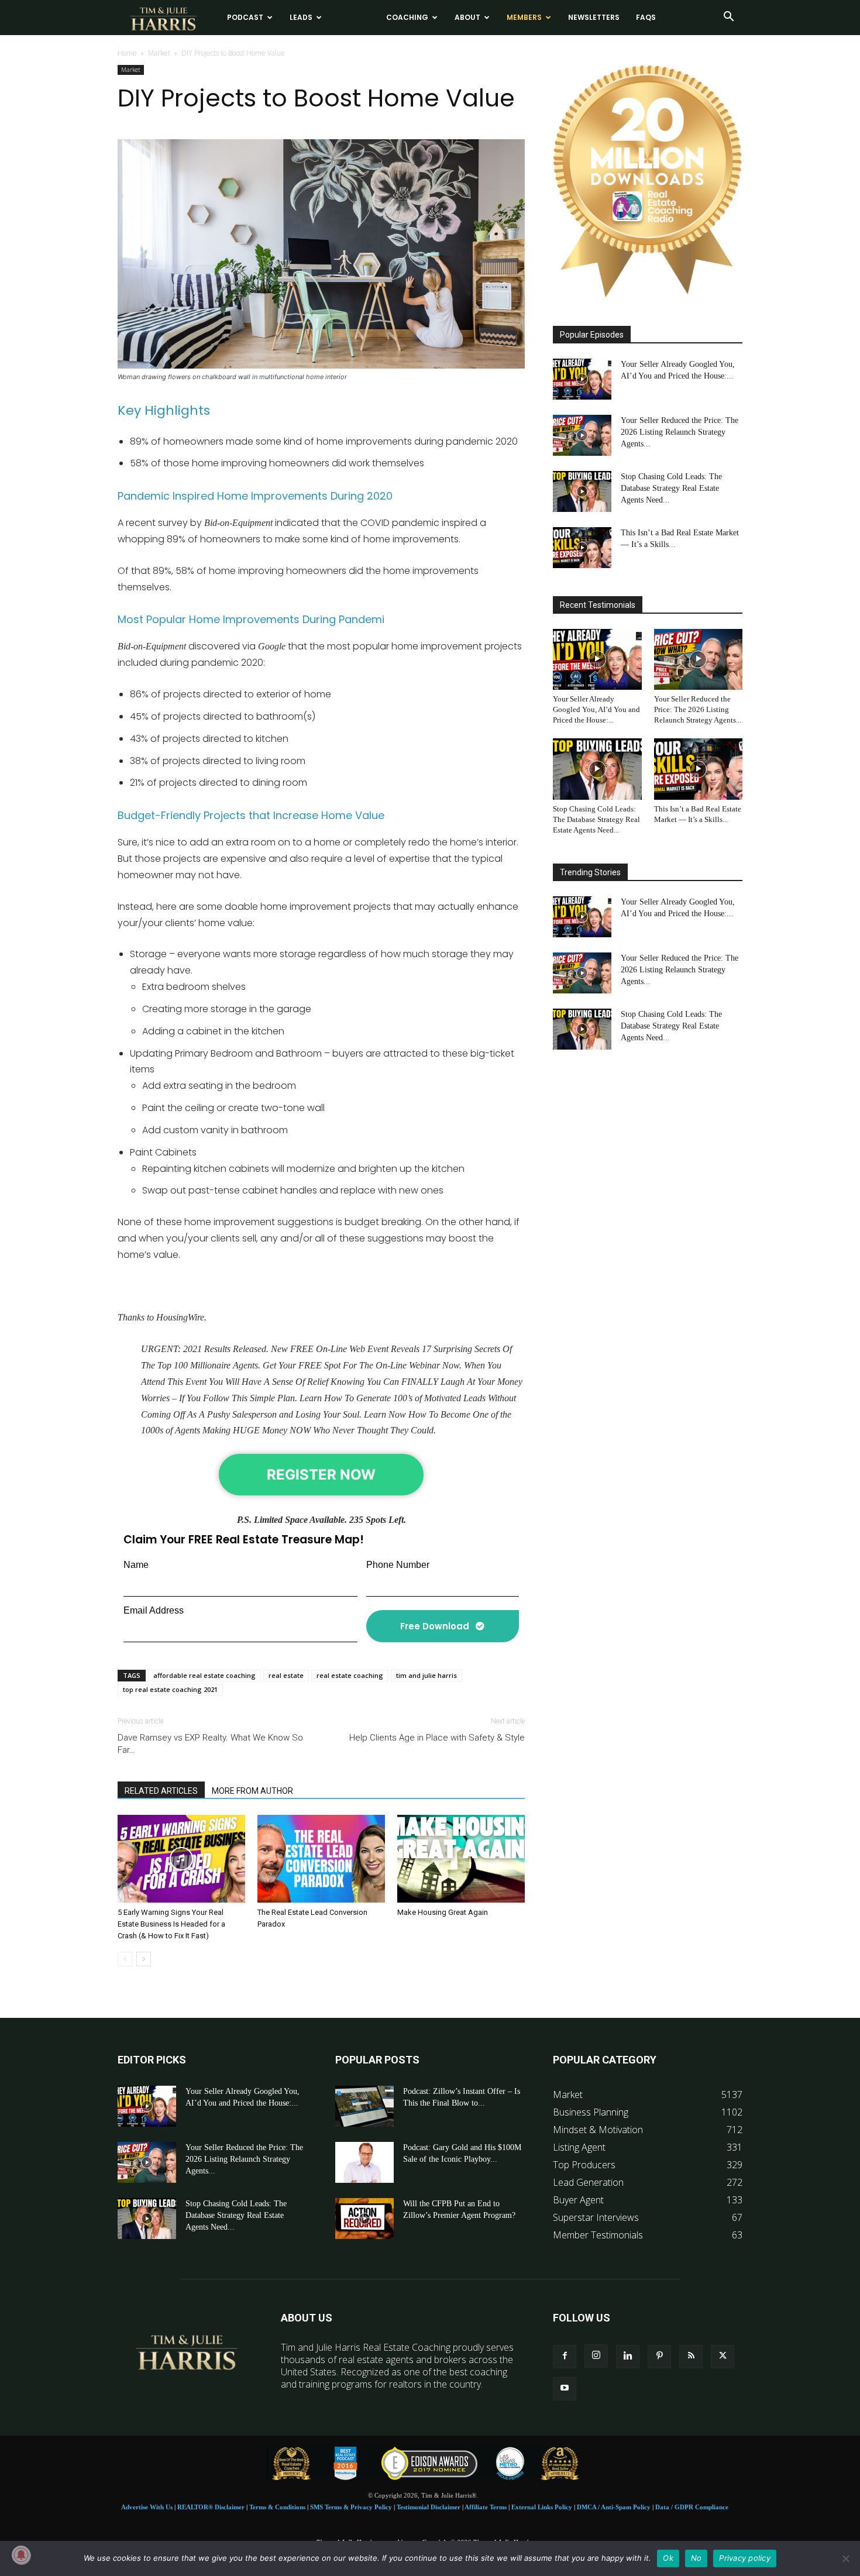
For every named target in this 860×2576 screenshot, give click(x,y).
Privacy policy (745, 2558)
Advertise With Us (147, 2507)
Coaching (407, 17)
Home (127, 53)
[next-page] (144, 1959)
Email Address (154, 1610)
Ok (668, 2558)
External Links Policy (542, 2507)
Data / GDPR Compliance (692, 2507)
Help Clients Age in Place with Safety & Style (437, 1738)
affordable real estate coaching (204, 1675)
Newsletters (594, 17)
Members (524, 17)
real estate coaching (350, 1675)
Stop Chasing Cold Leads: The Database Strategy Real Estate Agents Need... (671, 488)
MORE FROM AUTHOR (252, 1791)
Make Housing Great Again (443, 1912)
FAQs (646, 17)
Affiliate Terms (486, 2507)
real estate (286, 1675)
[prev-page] (125, 1959)
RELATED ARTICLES (161, 1791)
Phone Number (398, 1565)
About (467, 17)
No (696, 2558)
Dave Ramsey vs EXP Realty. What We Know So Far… (210, 1744)
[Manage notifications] (21, 2555)
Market (159, 53)
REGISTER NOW (321, 1475)
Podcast (245, 17)
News (349, 17)
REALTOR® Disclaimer (211, 2507)
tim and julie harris (426, 1675)
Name (136, 1565)
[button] (728, 18)
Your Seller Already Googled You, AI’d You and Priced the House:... (596, 709)
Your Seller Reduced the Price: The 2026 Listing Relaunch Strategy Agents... (680, 432)
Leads (301, 17)
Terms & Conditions (277, 2507)
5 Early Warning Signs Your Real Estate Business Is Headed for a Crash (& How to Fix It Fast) (171, 1924)
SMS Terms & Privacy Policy (351, 2507)
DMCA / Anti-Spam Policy (614, 2507)
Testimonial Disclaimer (429, 2507)
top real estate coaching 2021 (170, 1689)
